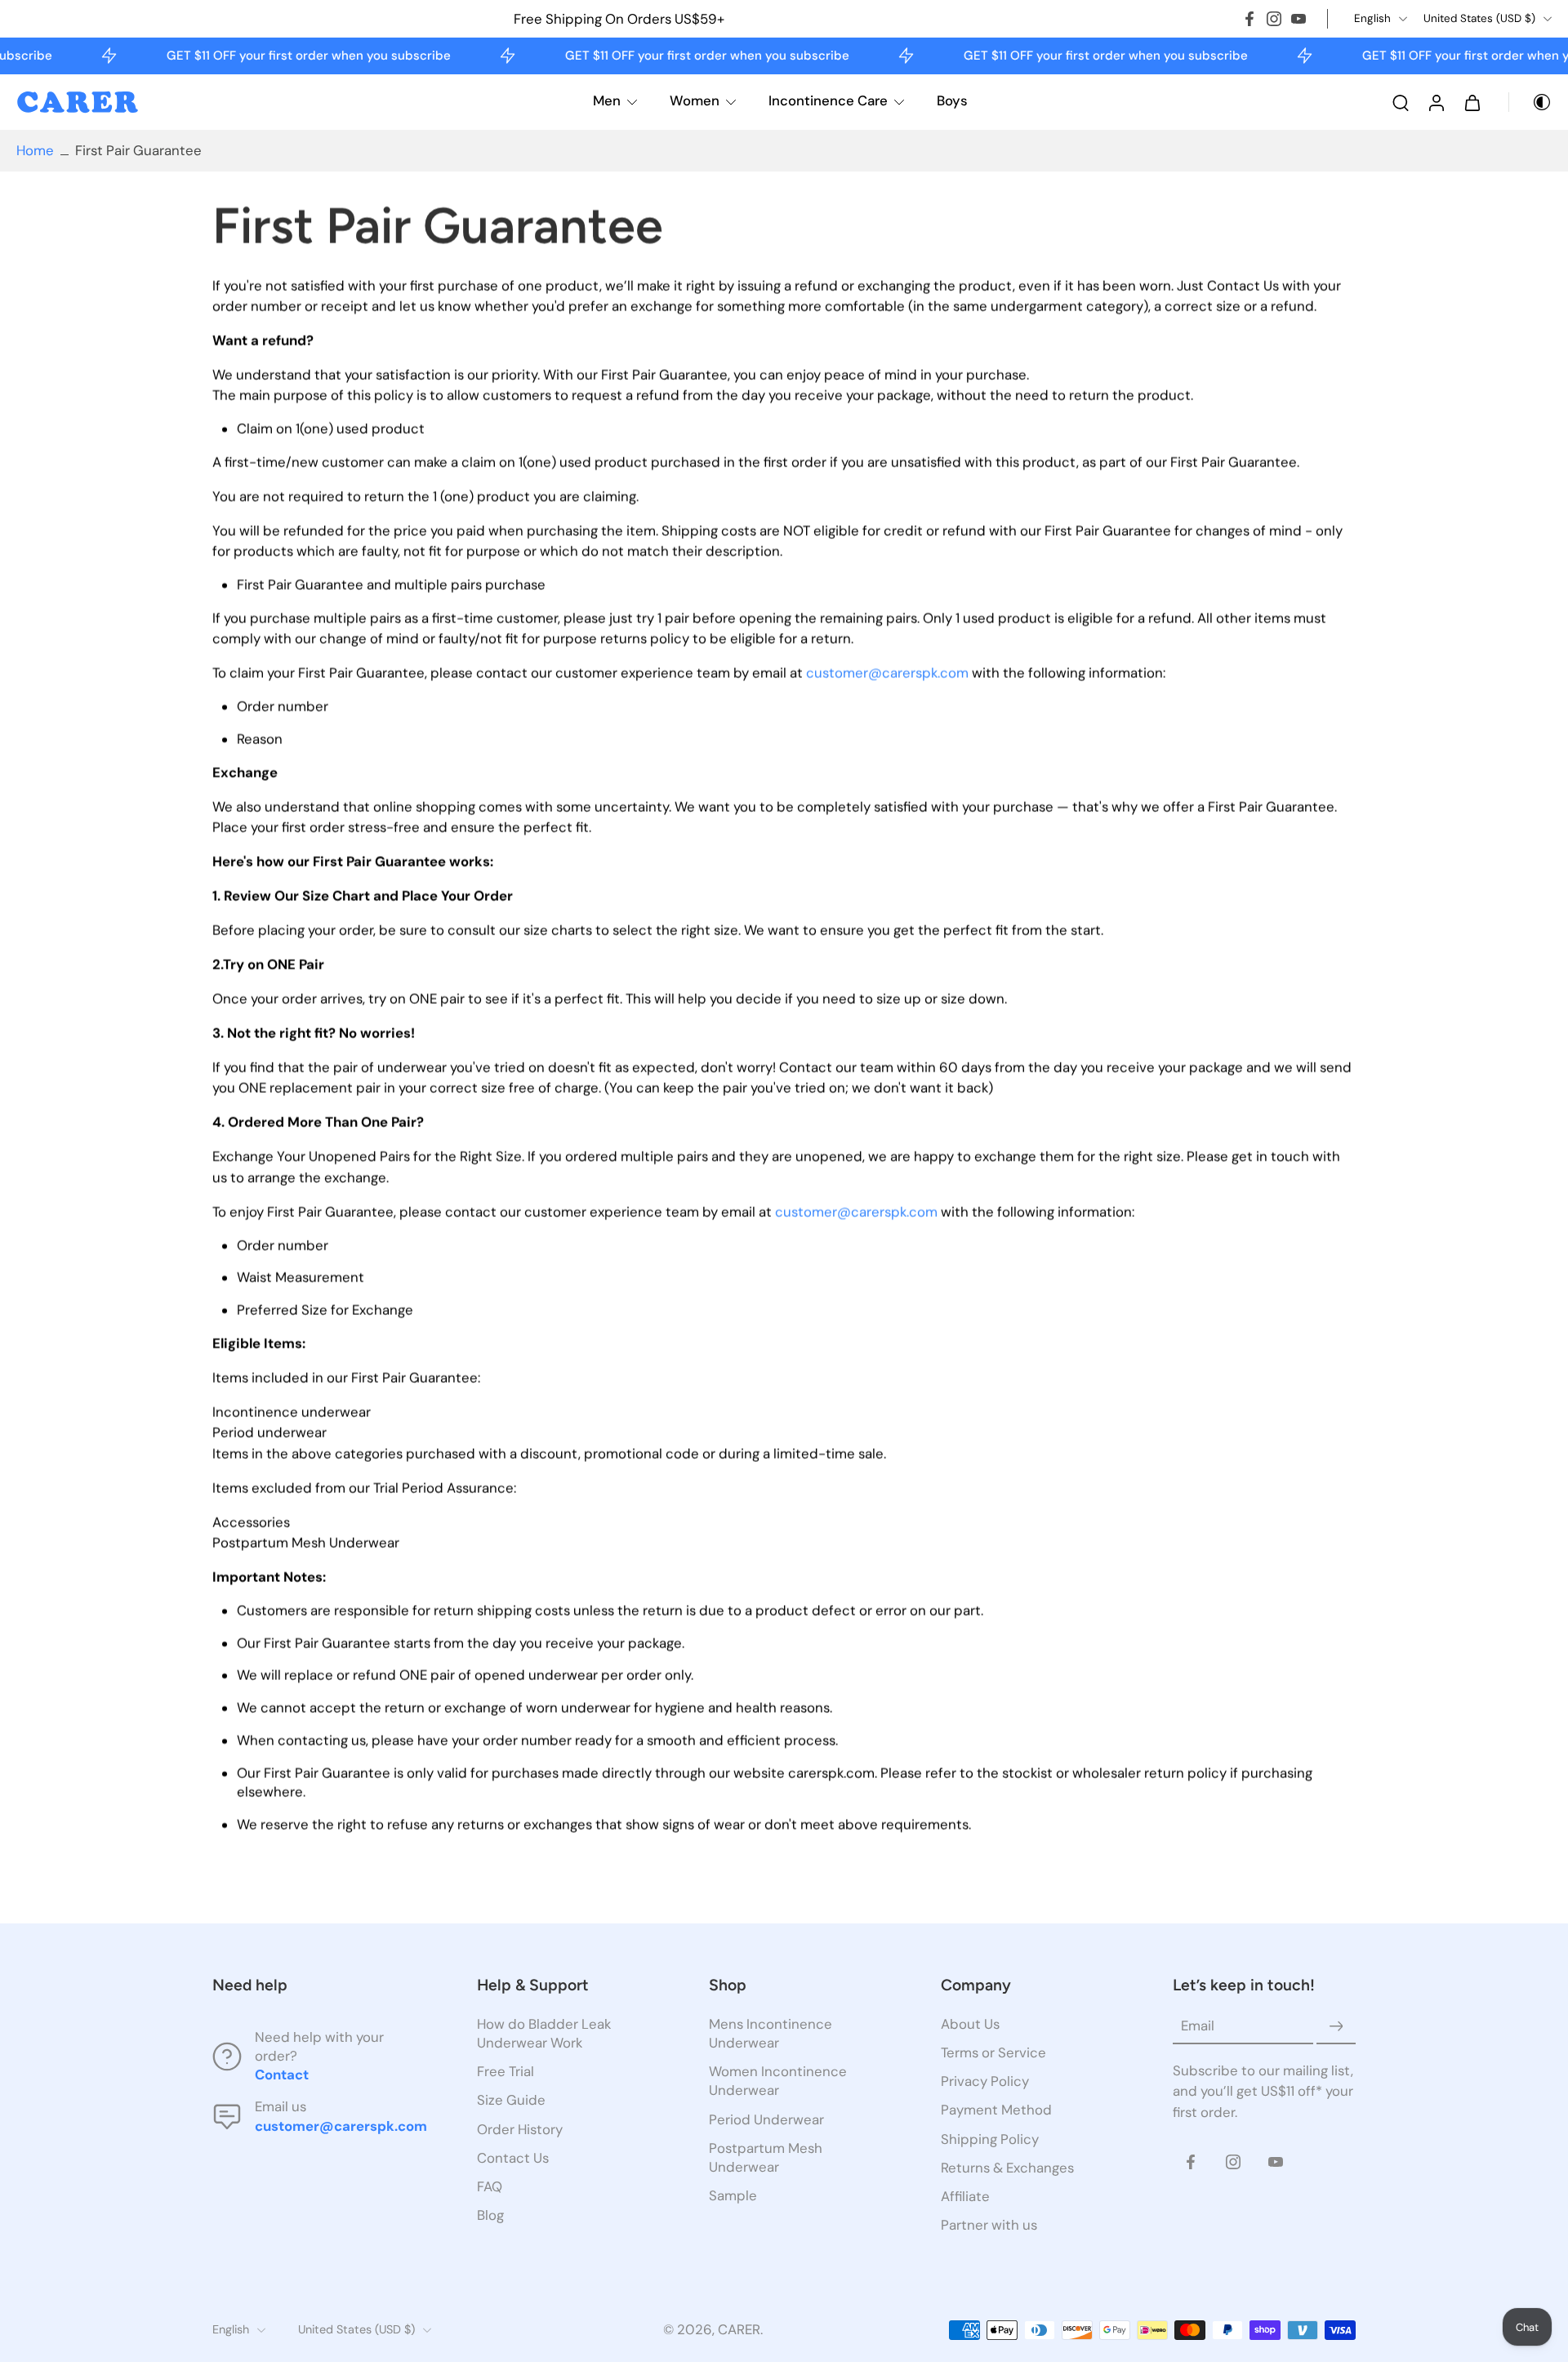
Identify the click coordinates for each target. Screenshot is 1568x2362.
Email (1198, 2026)
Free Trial (506, 2071)
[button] (320, 1985)
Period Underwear (766, 2119)
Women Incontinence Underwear (778, 2081)
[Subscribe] (1336, 2026)
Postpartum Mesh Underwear (766, 2157)
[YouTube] (1298, 19)
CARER (739, 2329)
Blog (490, 2214)
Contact (282, 2075)
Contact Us (513, 2157)
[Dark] (1530, 102)
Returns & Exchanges (1007, 2167)
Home (35, 150)
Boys (952, 100)
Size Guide (511, 2100)
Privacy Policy (985, 2081)
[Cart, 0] (1472, 102)
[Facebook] (1249, 19)
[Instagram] (1274, 19)
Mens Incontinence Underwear (771, 2033)
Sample (733, 2195)
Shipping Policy (990, 2138)
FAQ (490, 2186)
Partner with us (989, 2224)
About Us (970, 2024)
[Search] (1401, 102)
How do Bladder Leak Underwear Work (544, 2033)
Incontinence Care (828, 100)
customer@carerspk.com (887, 674)
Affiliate (965, 2195)
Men (607, 100)
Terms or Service (993, 2052)
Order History (520, 2128)
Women (695, 100)
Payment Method (996, 2110)
